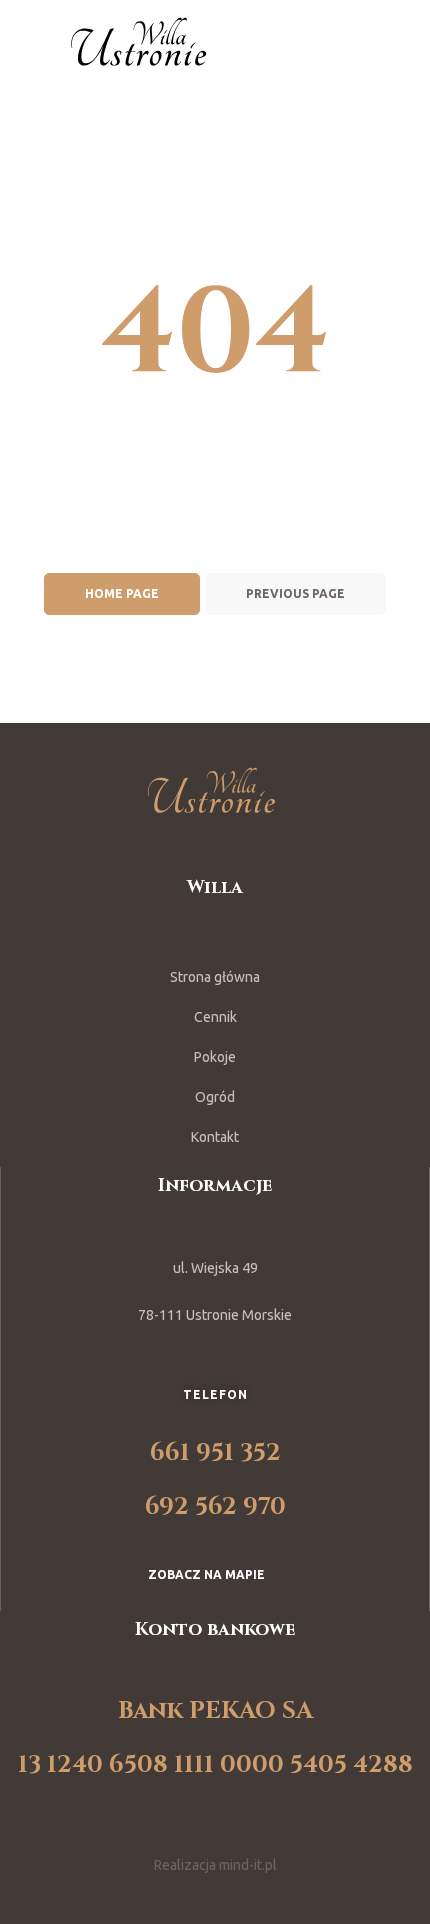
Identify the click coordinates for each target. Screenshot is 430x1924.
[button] (215, 1575)
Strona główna (215, 977)
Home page (122, 593)
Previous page (295, 593)
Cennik (215, 1017)
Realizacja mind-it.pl (215, 1865)
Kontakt (215, 1137)
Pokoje (215, 1057)
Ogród (215, 1097)
